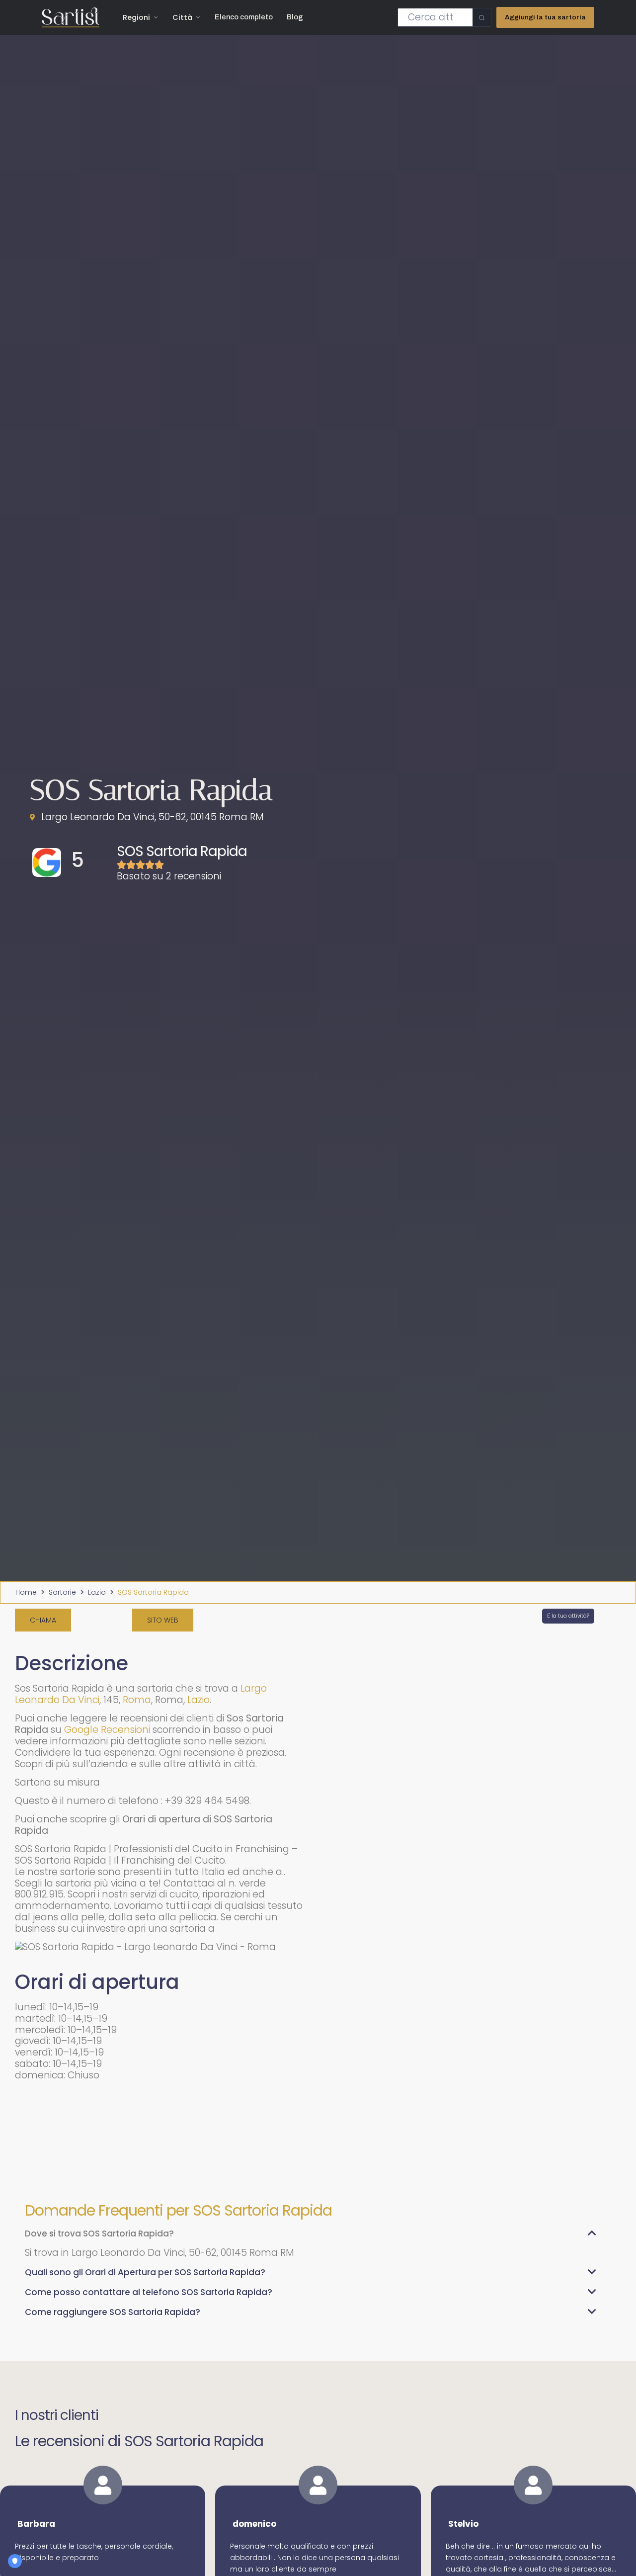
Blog (295, 17)
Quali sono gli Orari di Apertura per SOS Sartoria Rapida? (145, 2272)
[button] (311, 2238)
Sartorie (62, 1592)
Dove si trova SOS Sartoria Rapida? (99, 2233)
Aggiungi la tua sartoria (545, 17)
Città (182, 17)
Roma (137, 1700)
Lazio (97, 1592)
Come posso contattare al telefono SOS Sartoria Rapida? (149, 2292)
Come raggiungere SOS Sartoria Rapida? (113, 2312)
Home (26, 1592)
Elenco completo (244, 17)
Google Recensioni (107, 1730)
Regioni (136, 17)
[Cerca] (482, 17)
